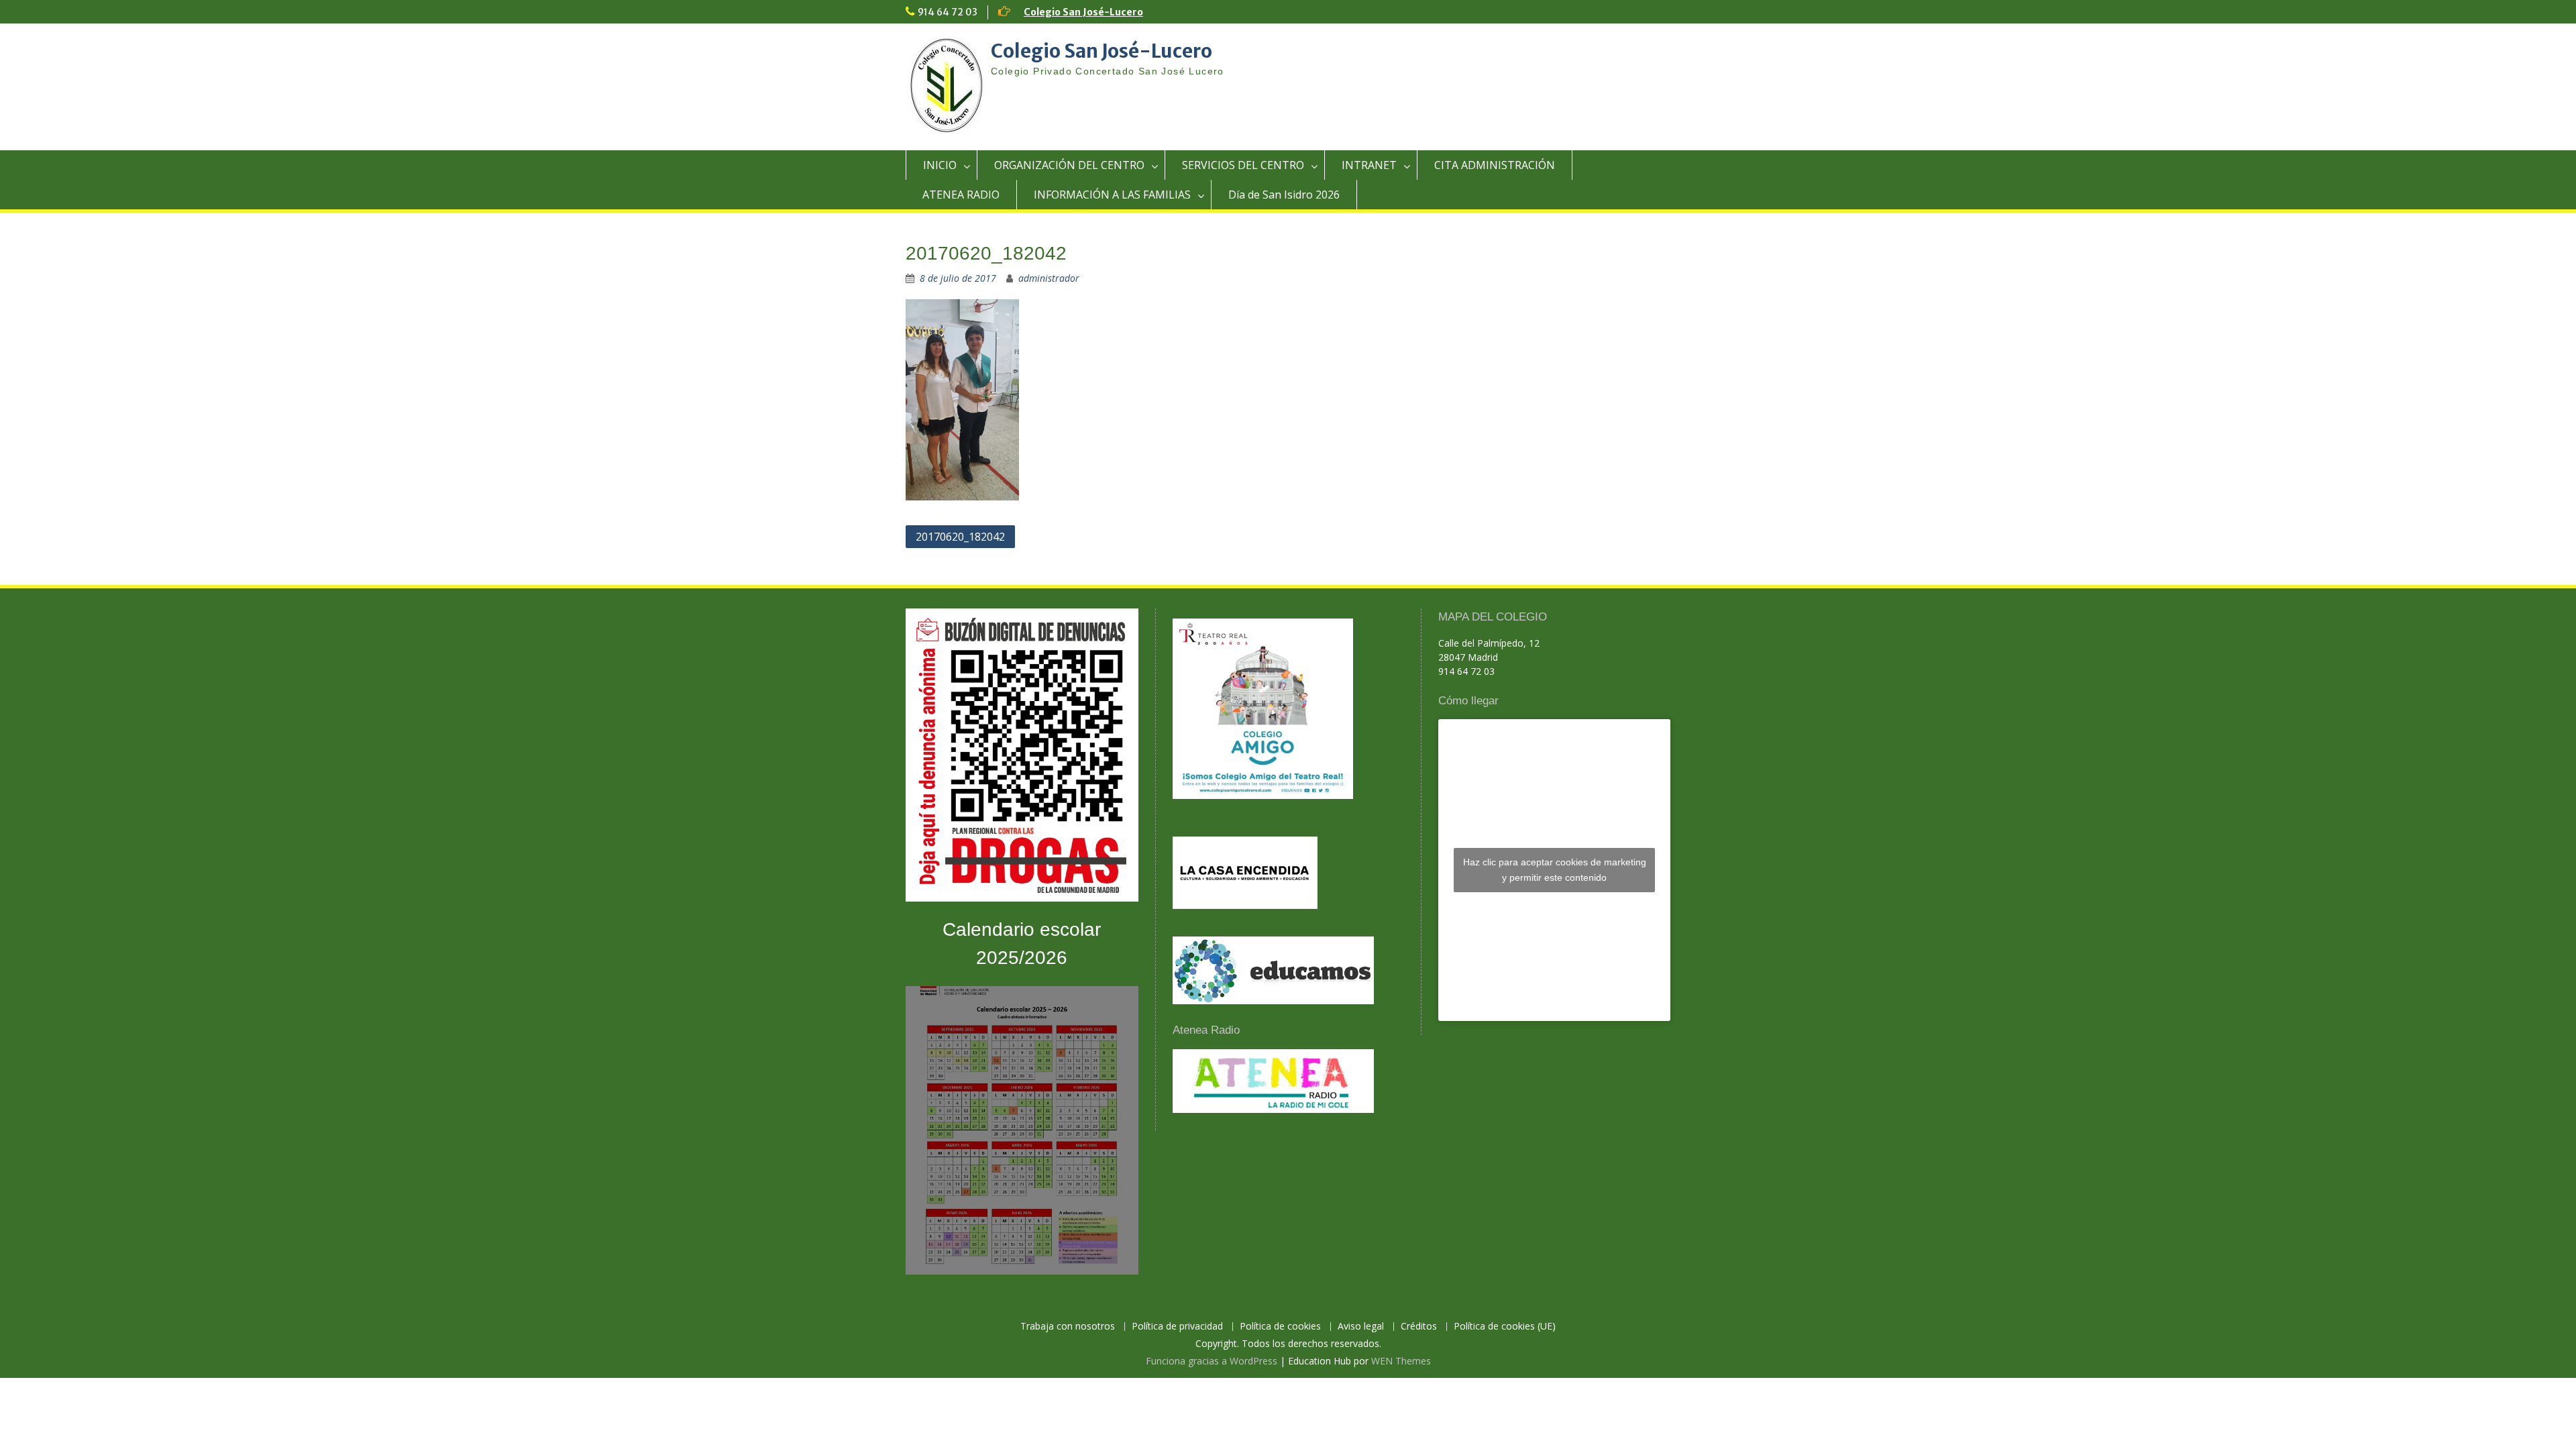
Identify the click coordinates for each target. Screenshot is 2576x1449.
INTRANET (1369, 165)
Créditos (1419, 1327)
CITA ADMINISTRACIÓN (1495, 165)
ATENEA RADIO (961, 195)
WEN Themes (1401, 1361)
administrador (1049, 278)
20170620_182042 (960, 537)
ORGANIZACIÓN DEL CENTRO (1069, 165)
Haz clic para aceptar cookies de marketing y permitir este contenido (1555, 870)
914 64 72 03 (948, 12)
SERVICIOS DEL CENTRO (1243, 165)
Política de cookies (1280, 1327)
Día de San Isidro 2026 (1284, 195)
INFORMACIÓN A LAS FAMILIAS (1112, 195)
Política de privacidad (1177, 1327)
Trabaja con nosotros (1068, 1327)
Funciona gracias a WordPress (1212, 1361)
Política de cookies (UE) (1505, 1327)
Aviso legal (1361, 1327)
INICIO (940, 165)
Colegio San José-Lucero (1083, 12)
